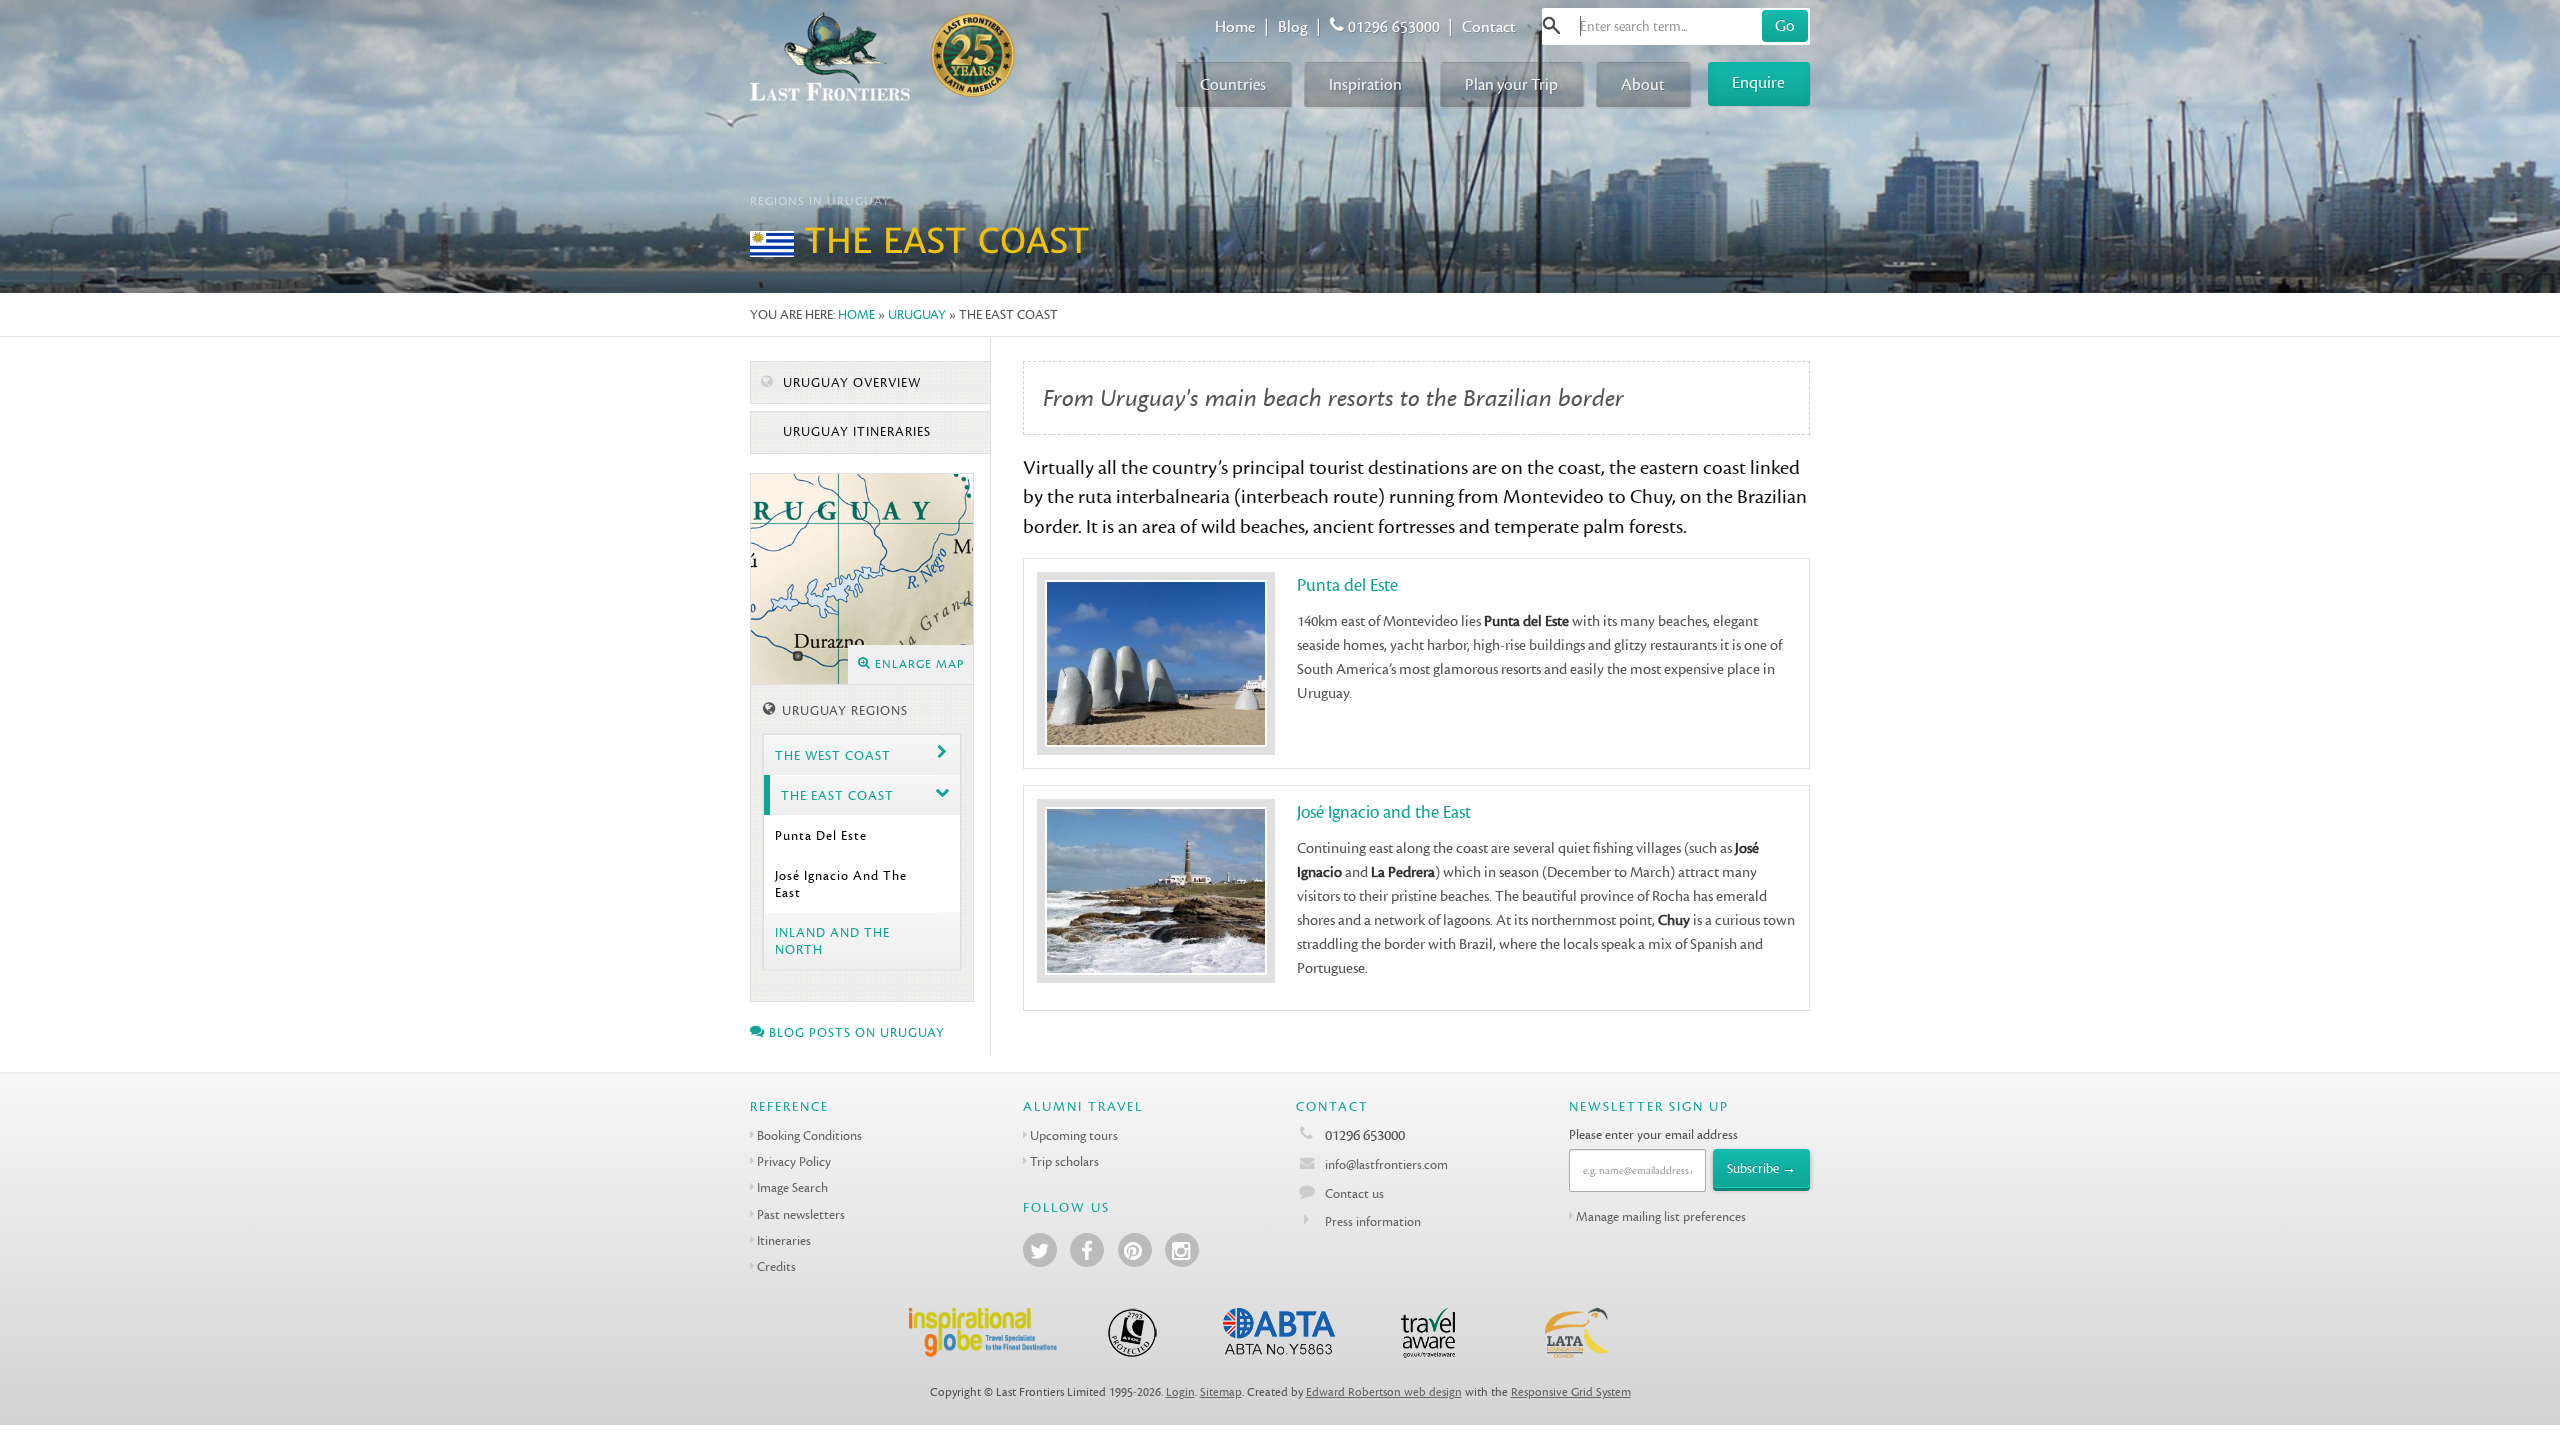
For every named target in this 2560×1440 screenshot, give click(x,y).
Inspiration (1365, 84)
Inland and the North (832, 941)
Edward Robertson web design (1384, 1392)
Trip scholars (1064, 1161)
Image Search (792, 1187)
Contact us (1354, 1193)
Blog (1293, 27)
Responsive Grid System (1571, 1392)
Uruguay (917, 314)
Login (1180, 1392)
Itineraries (784, 1240)
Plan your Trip (1511, 84)
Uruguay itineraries (855, 432)
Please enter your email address (1653, 1134)
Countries (1233, 84)
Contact (1489, 27)
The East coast (837, 795)
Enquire (1758, 82)
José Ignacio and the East (841, 884)
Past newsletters (801, 1214)
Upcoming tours (1074, 1135)
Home (1235, 27)
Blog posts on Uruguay (855, 1032)
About (1643, 84)
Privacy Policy (794, 1161)
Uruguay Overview (850, 383)
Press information (1373, 1221)
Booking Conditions (809, 1135)
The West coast (833, 755)
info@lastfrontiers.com (1385, 1164)
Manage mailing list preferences (1661, 1216)
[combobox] (1676, 26)
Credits (776, 1266)
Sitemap (1221, 1392)
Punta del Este (821, 835)
